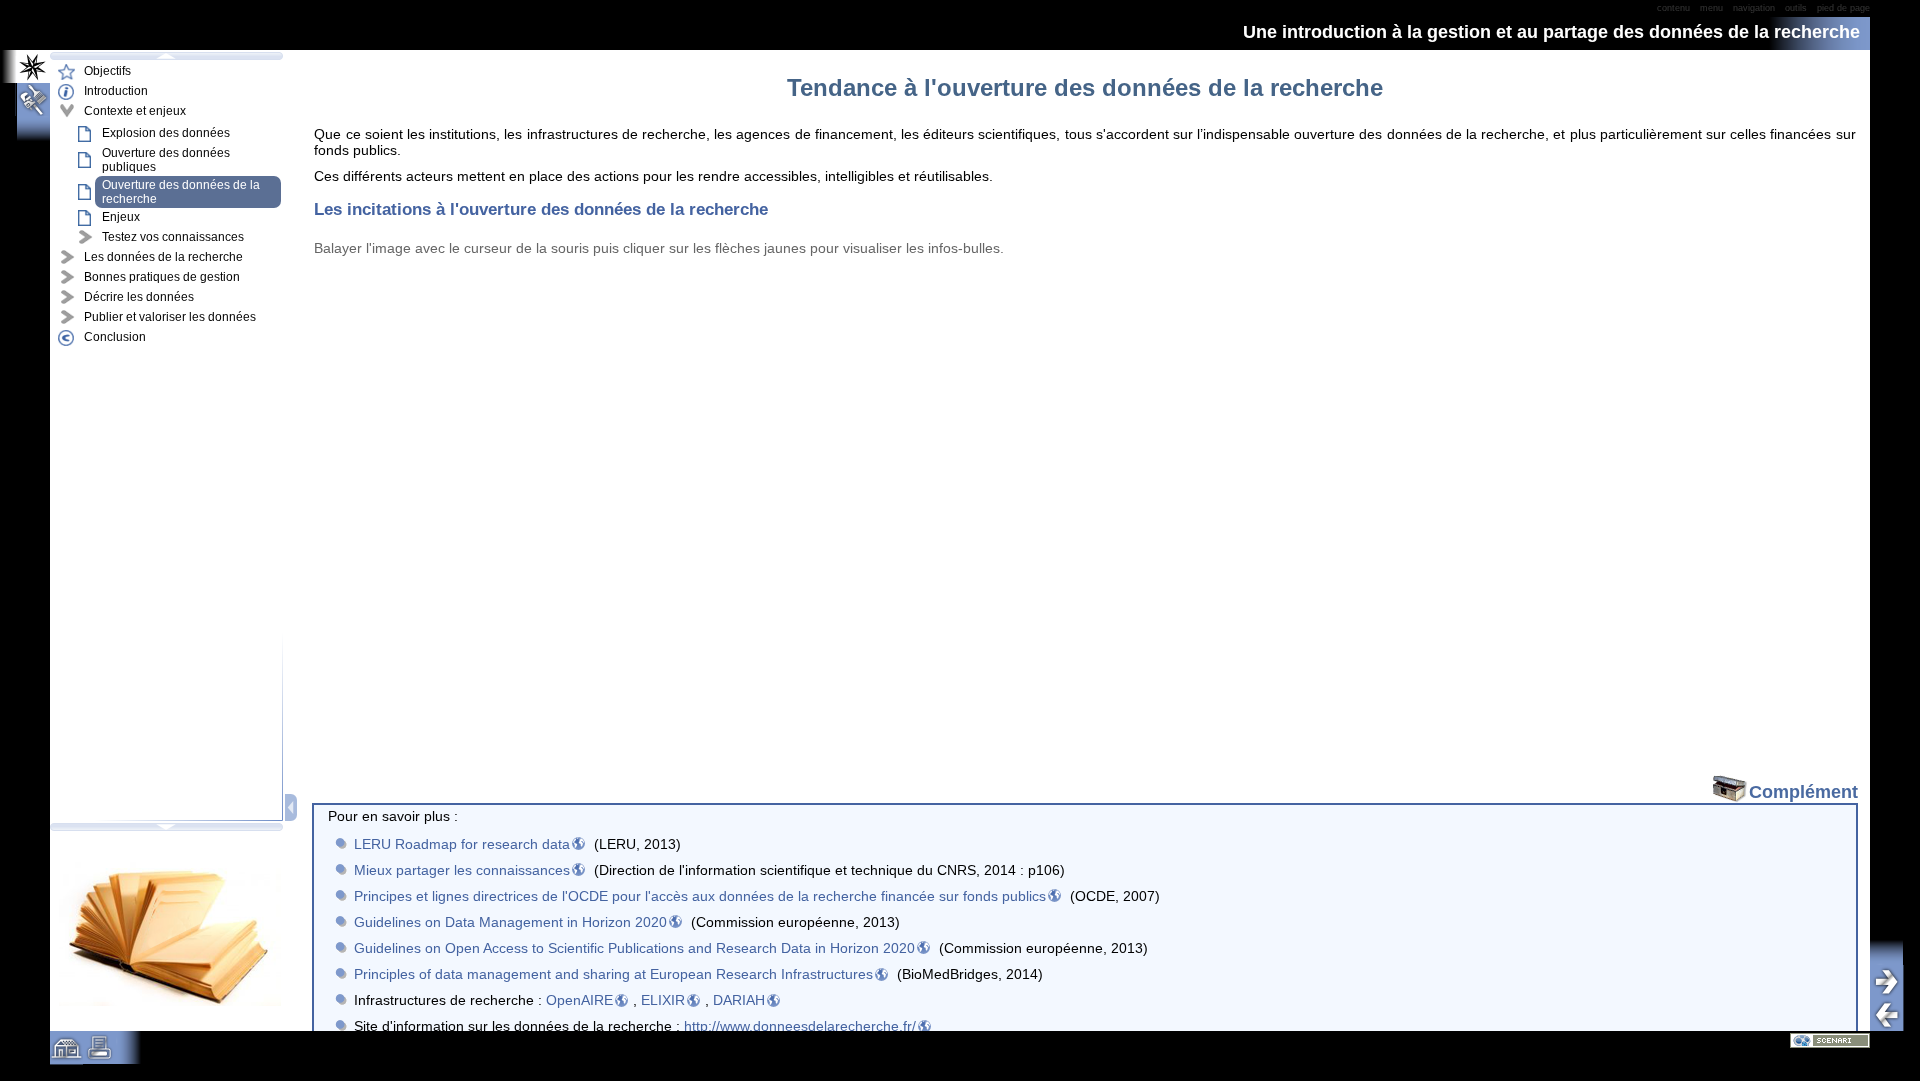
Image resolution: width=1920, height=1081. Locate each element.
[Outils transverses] (26, 99)
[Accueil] (66, 1055)
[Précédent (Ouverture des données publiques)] (1894, 1014)
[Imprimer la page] (99, 1055)
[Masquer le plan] (292, 807)
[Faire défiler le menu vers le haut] (166, 56)
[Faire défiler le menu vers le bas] (166, 827)
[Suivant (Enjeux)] (1894, 981)
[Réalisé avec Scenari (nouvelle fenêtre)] (1830, 1040)
